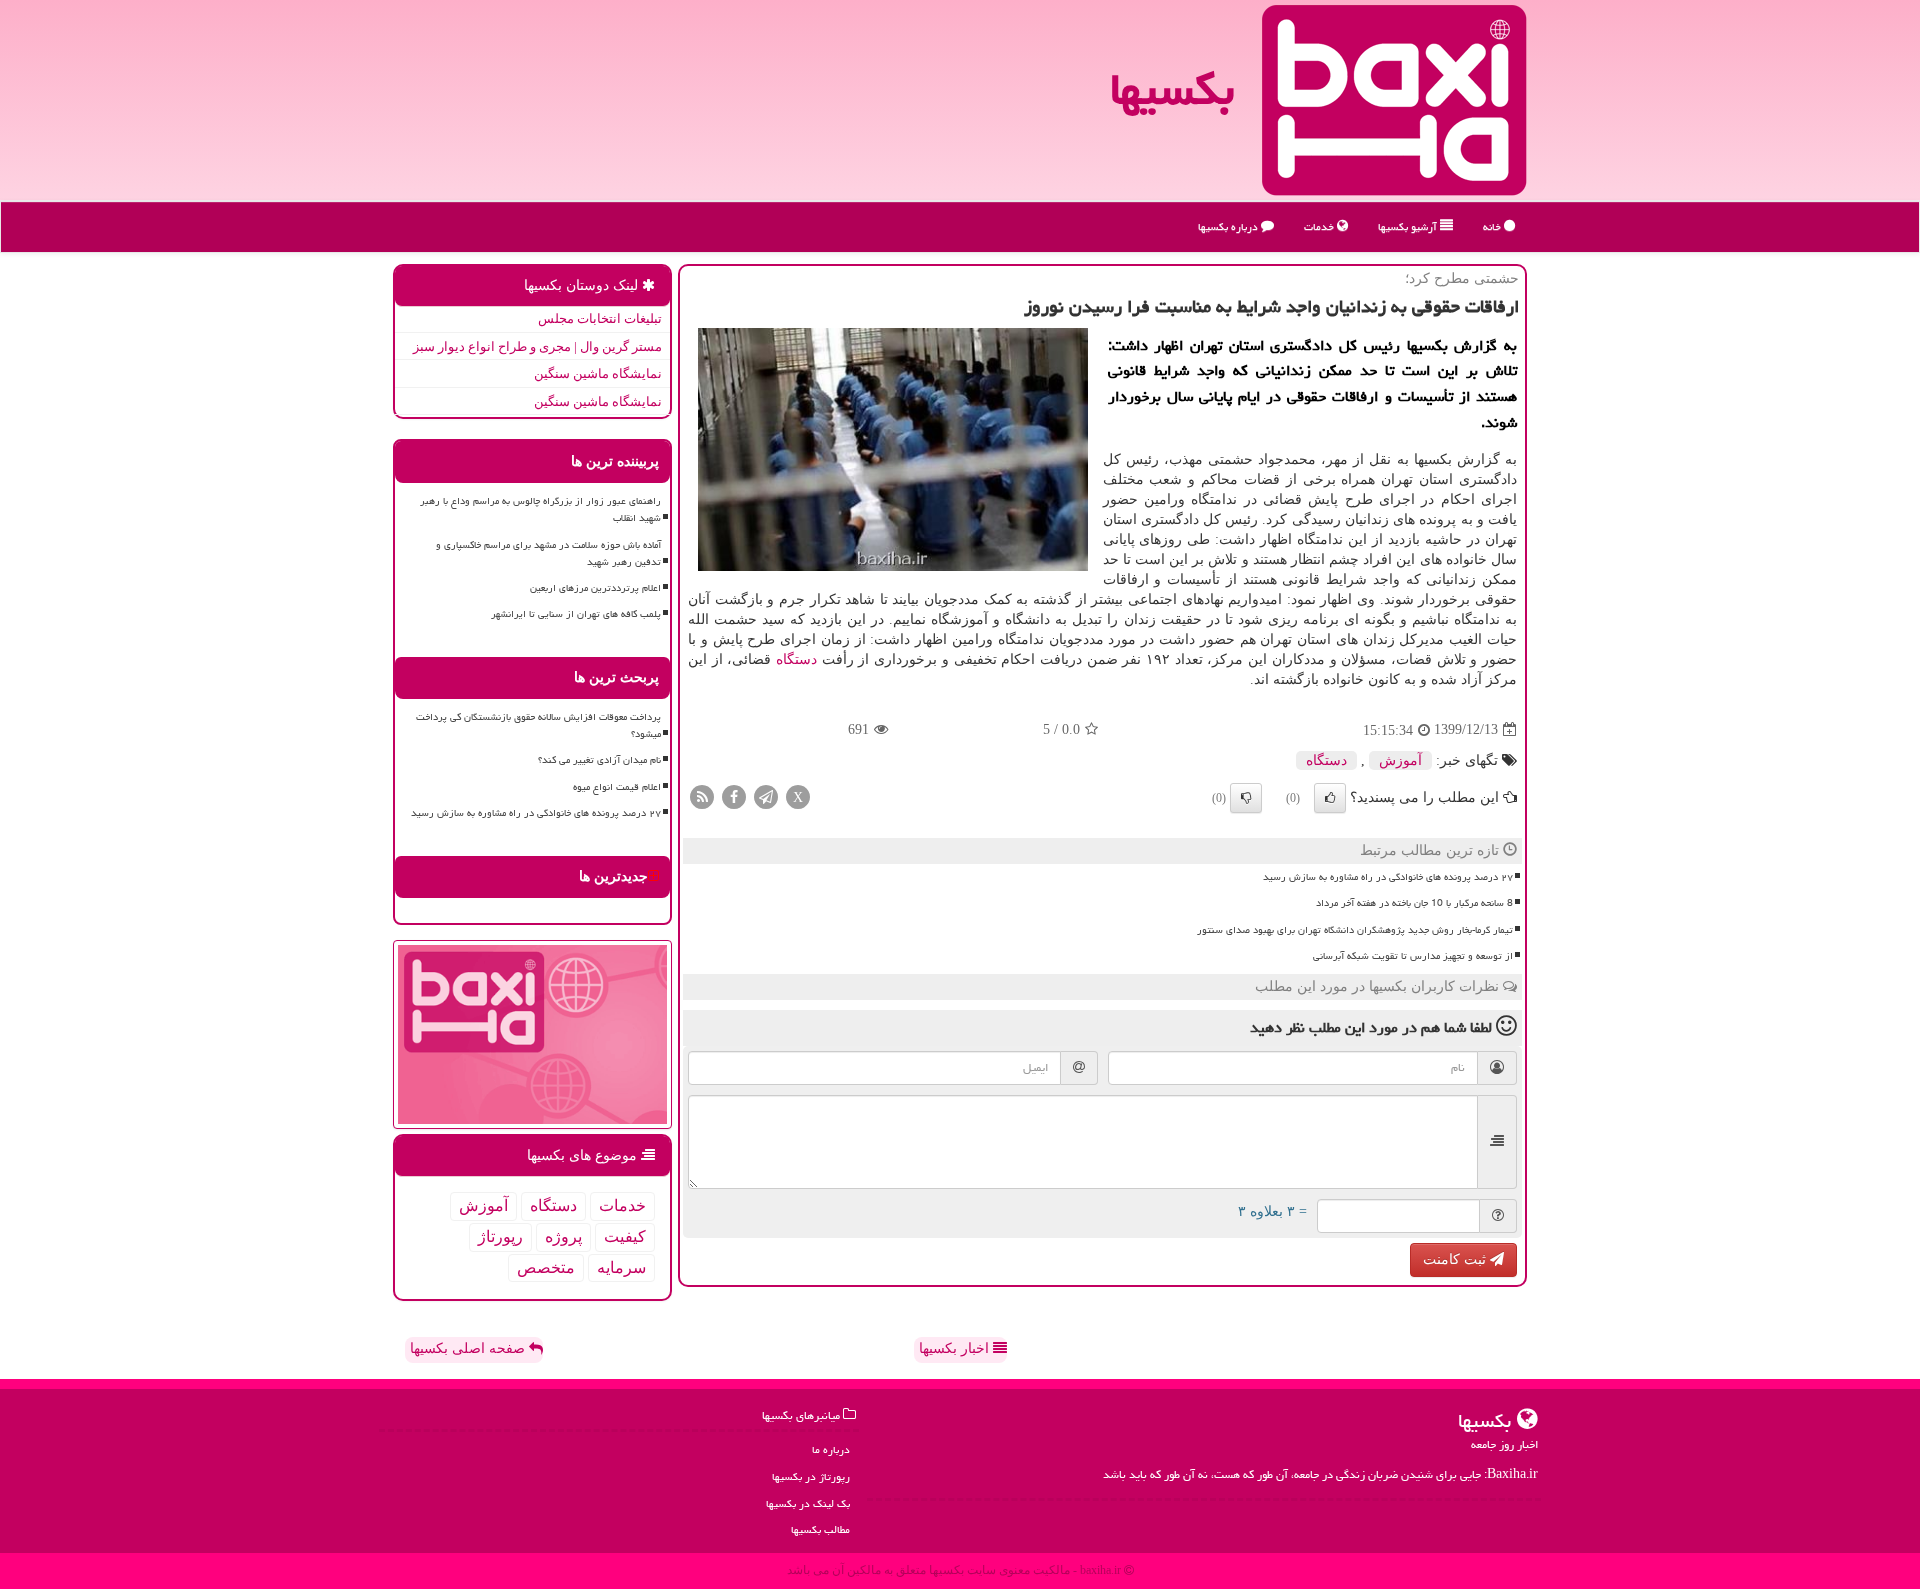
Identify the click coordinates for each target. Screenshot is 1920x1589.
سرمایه (621, 1267)
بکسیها (1172, 89)
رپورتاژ (500, 1236)
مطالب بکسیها (820, 1529)
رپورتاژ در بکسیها (811, 1476)
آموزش (1400, 760)
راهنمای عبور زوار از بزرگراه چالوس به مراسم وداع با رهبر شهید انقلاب (540, 509)
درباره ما (831, 1449)
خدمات (1320, 226)
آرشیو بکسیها (1409, 226)
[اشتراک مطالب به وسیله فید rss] (702, 795)
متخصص (546, 1267)
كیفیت (625, 1236)
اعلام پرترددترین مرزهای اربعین (595, 588)
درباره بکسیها (1229, 226)
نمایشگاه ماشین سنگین (598, 373)
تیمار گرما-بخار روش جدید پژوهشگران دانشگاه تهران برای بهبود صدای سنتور (1355, 930)
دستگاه (796, 659)
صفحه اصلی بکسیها (469, 1348)
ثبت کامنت (1456, 1259)
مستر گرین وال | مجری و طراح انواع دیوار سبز (537, 346)
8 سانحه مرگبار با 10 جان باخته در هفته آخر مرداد (1414, 903)
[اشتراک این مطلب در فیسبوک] (734, 795)
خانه (1493, 226)
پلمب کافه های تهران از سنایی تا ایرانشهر (576, 614)
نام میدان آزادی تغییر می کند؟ (599, 760)
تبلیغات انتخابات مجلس (600, 318)
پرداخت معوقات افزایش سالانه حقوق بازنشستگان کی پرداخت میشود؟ (538, 725)
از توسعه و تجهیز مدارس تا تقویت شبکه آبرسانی (1413, 956)
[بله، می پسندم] (1330, 798)
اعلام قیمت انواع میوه (617, 787)
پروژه (563, 1236)
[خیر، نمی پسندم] (1246, 798)
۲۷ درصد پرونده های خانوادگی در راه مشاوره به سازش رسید (1388, 877)
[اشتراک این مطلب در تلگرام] (766, 795)
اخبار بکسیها (956, 1348)
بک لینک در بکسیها (808, 1503)
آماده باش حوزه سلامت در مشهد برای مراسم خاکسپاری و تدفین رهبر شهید (548, 553)
